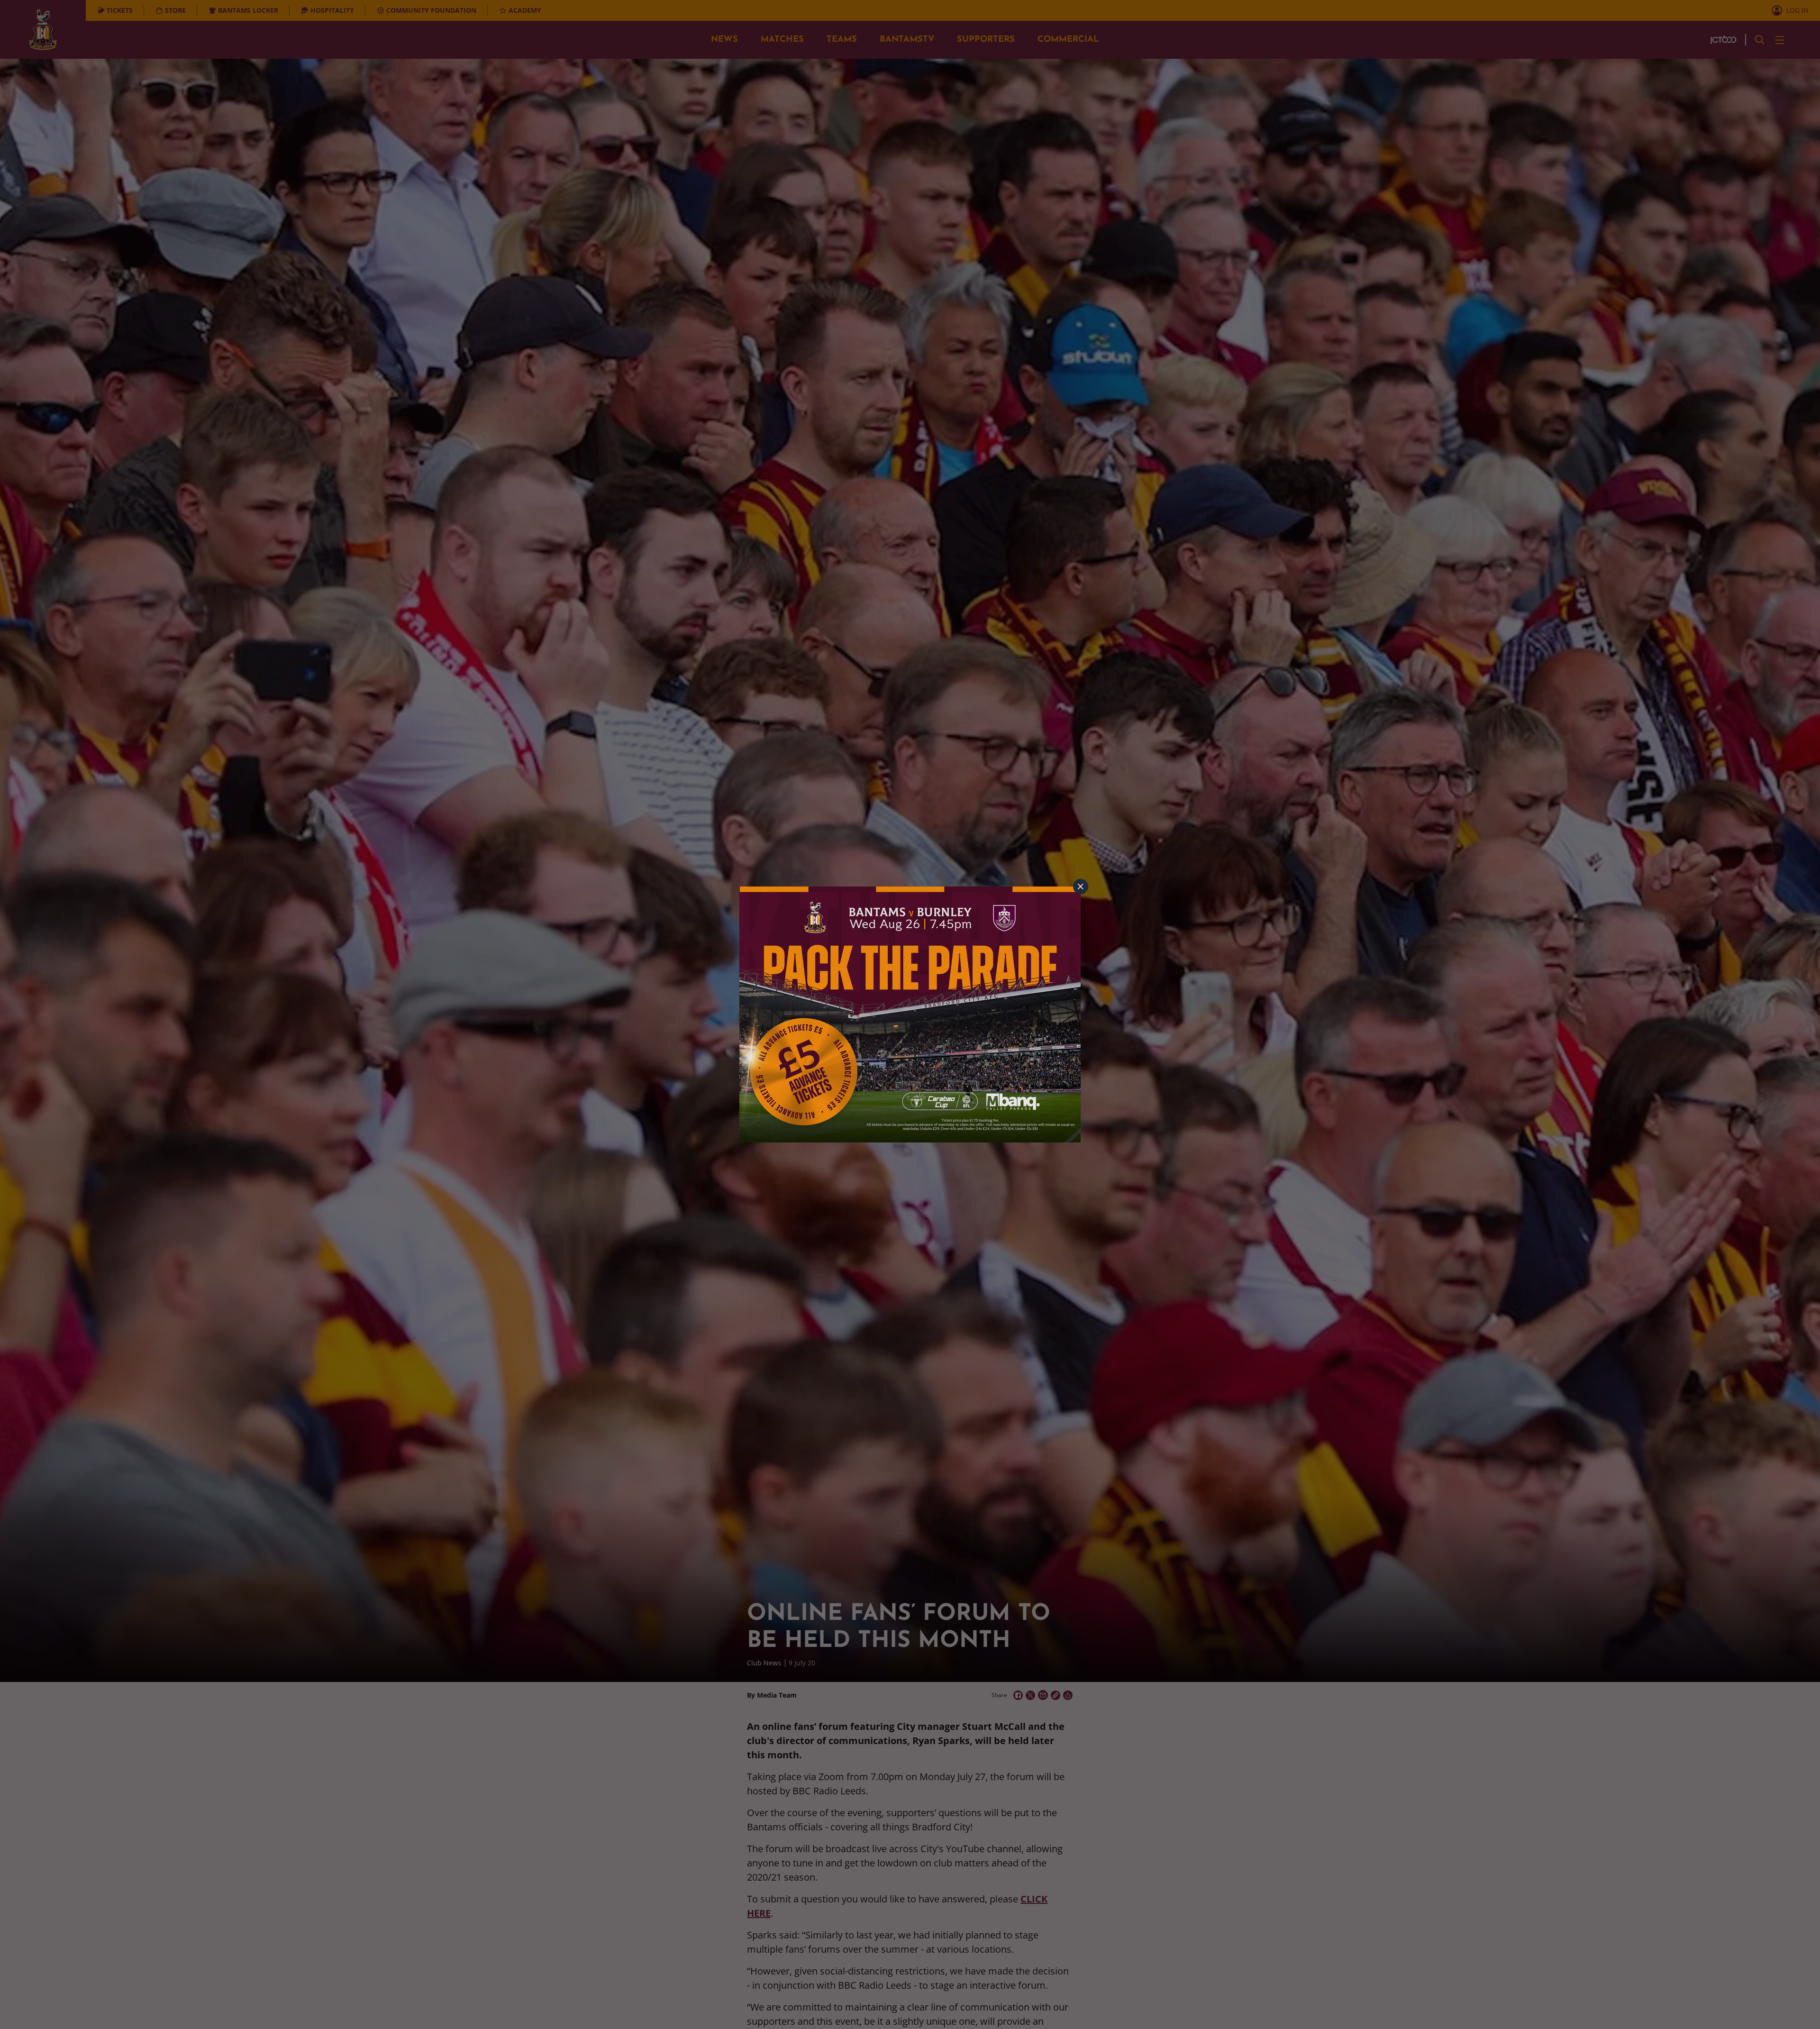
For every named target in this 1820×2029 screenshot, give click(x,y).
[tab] (1081, 887)
